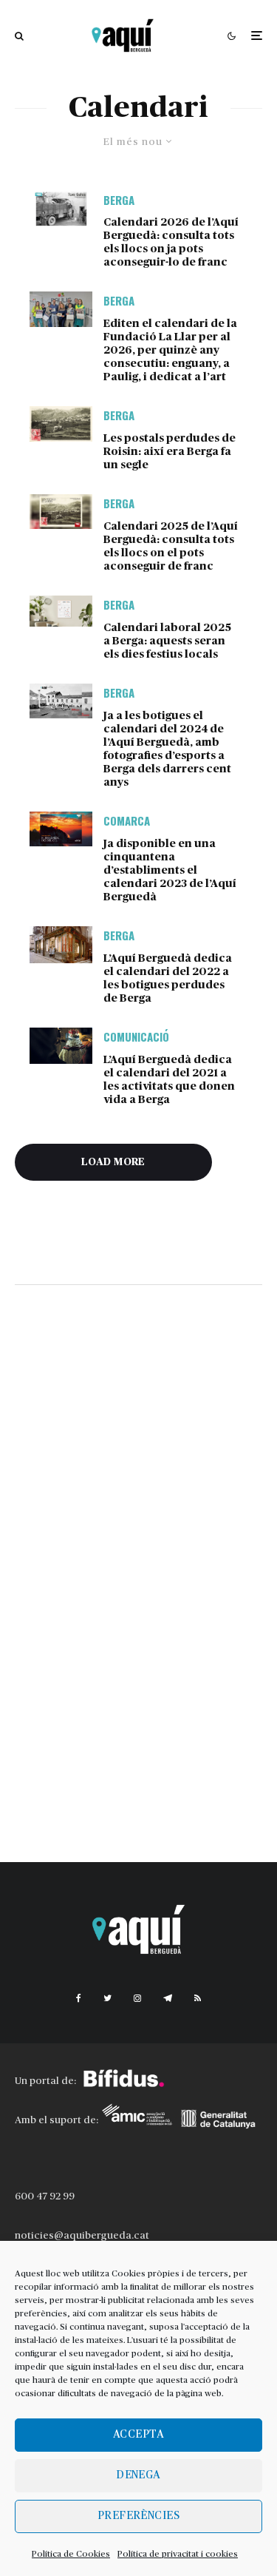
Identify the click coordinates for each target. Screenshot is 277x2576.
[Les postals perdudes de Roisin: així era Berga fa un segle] (61, 424)
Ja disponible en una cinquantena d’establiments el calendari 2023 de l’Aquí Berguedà (170, 870)
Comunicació (136, 1036)
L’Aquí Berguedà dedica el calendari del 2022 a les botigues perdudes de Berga (168, 978)
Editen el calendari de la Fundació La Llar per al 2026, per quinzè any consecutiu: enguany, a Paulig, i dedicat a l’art (170, 350)
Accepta (138, 2434)
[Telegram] (168, 1998)
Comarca (127, 820)
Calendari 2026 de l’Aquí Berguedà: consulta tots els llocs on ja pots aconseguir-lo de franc (171, 242)
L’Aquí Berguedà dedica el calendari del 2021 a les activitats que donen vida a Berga (169, 1080)
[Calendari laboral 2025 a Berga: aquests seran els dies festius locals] (61, 611)
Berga (119, 200)
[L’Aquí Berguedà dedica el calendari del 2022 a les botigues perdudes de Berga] (61, 945)
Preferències (138, 2516)
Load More (113, 1162)
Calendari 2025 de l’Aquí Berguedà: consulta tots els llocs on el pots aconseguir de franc (171, 546)
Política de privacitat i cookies (178, 2554)
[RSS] (198, 1998)
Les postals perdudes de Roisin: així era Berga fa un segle (170, 452)
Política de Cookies (71, 2554)
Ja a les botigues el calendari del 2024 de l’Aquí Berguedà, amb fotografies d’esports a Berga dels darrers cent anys (167, 749)
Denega (138, 2475)
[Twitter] (107, 1998)
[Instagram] (137, 1998)
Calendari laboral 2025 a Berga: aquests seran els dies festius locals (167, 641)
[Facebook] (79, 1998)
